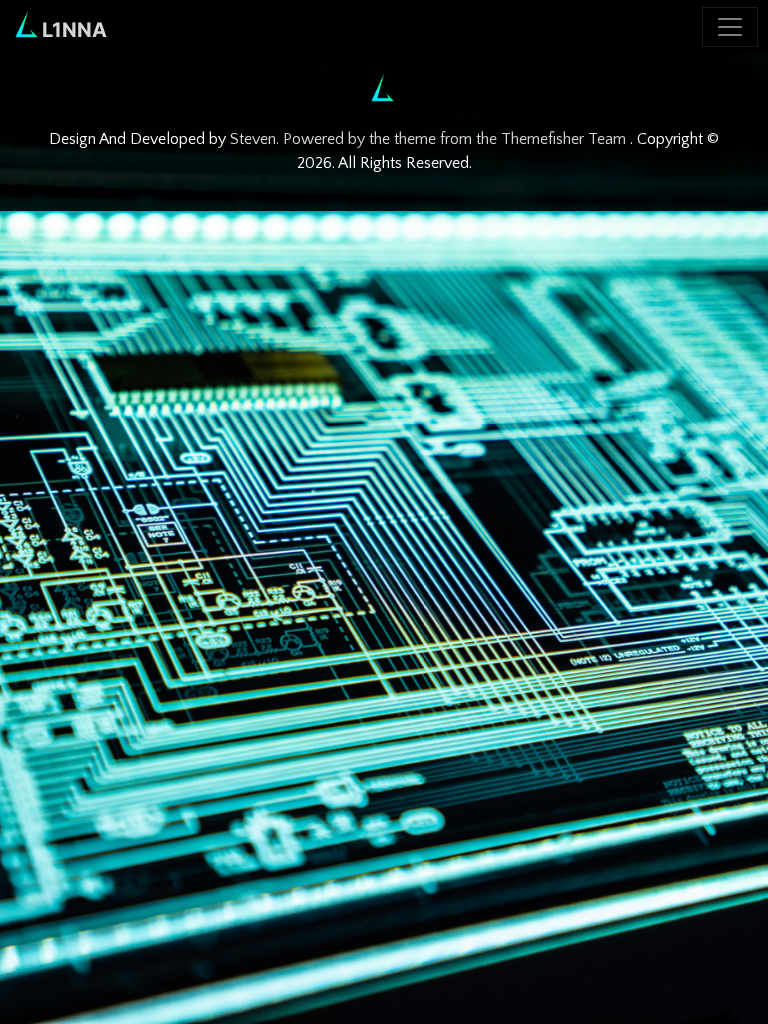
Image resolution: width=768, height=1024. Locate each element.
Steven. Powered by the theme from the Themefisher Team (430, 139)
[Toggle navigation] (730, 27)
